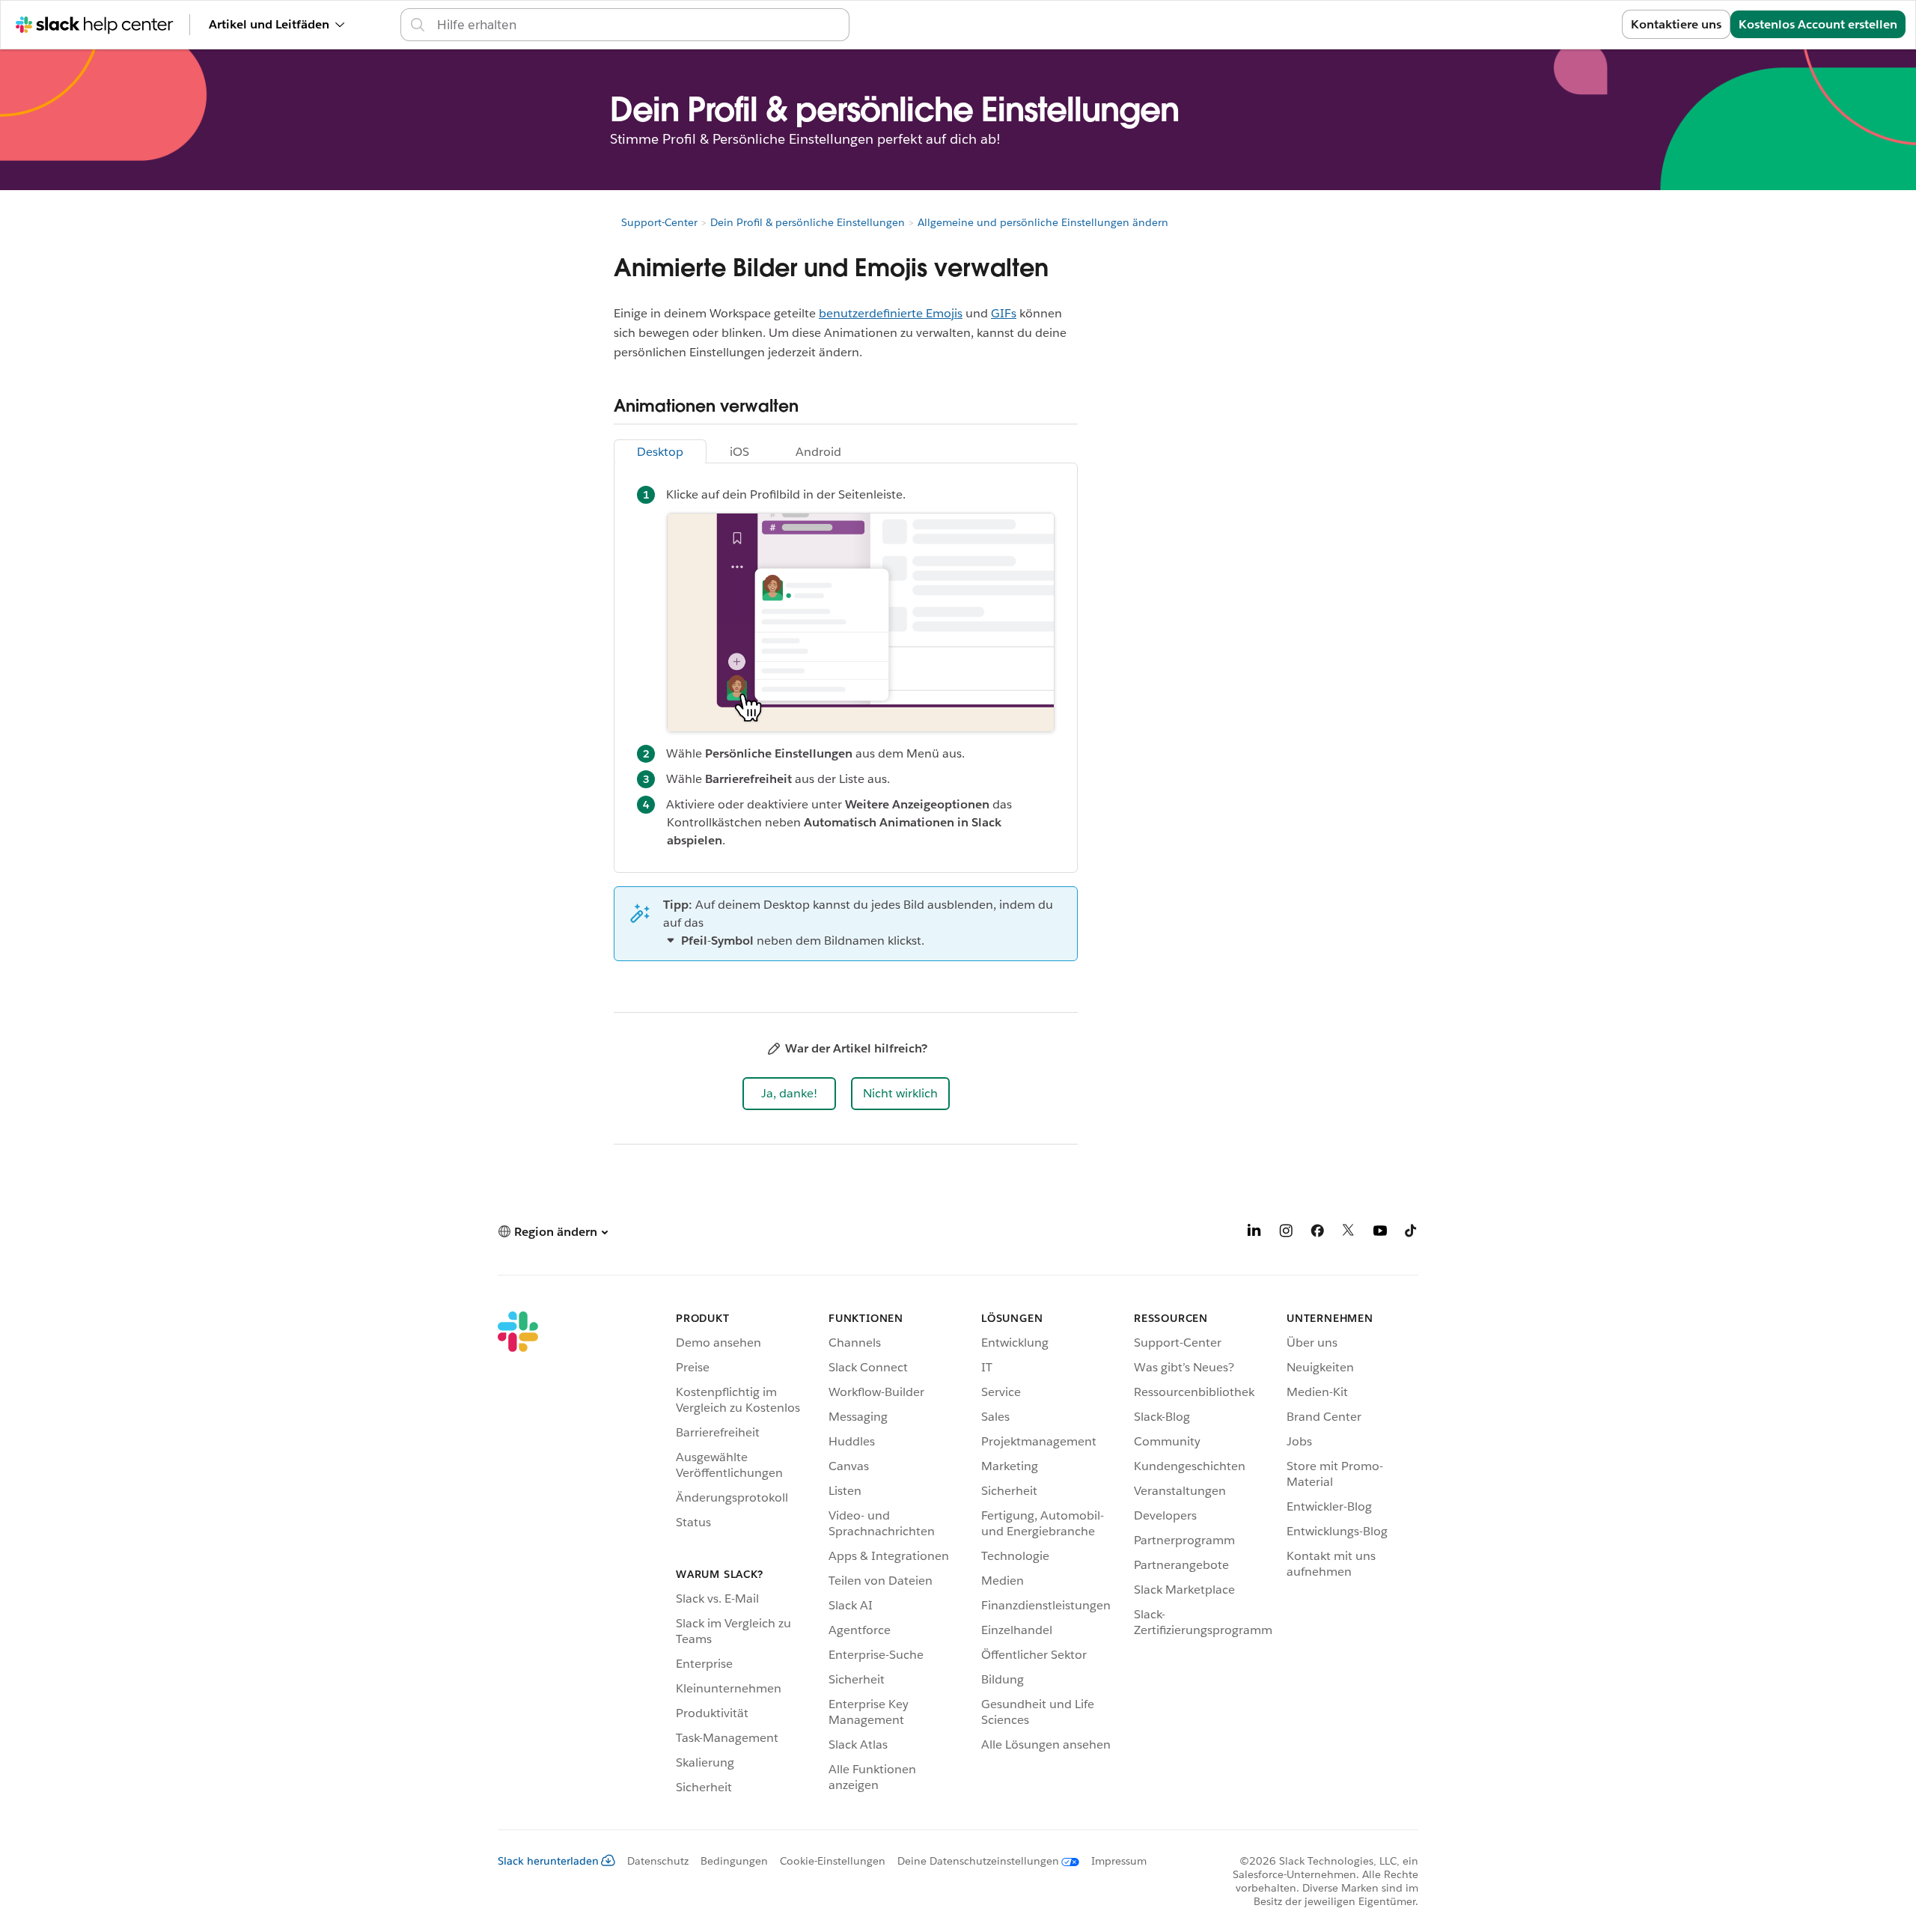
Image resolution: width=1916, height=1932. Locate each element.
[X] (1349, 1233)
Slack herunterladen (548, 1861)
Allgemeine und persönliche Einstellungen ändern (1043, 222)
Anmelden (1574, 24)
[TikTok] (1412, 1233)
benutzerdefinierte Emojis (891, 313)
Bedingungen (734, 1861)
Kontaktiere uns (1676, 24)
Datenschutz (658, 1861)
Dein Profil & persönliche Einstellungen (808, 222)
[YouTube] (1380, 1233)
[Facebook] (1317, 1233)
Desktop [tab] (660, 452)
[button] (789, 1094)
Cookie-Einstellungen (833, 1861)
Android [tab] (818, 452)
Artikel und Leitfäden (269, 24)
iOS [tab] (739, 452)
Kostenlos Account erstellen (1818, 24)
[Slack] (518, 1555)
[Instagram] (1286, 1233)
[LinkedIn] (1254, 1233)
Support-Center (659, 222)
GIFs (1004, 313)
